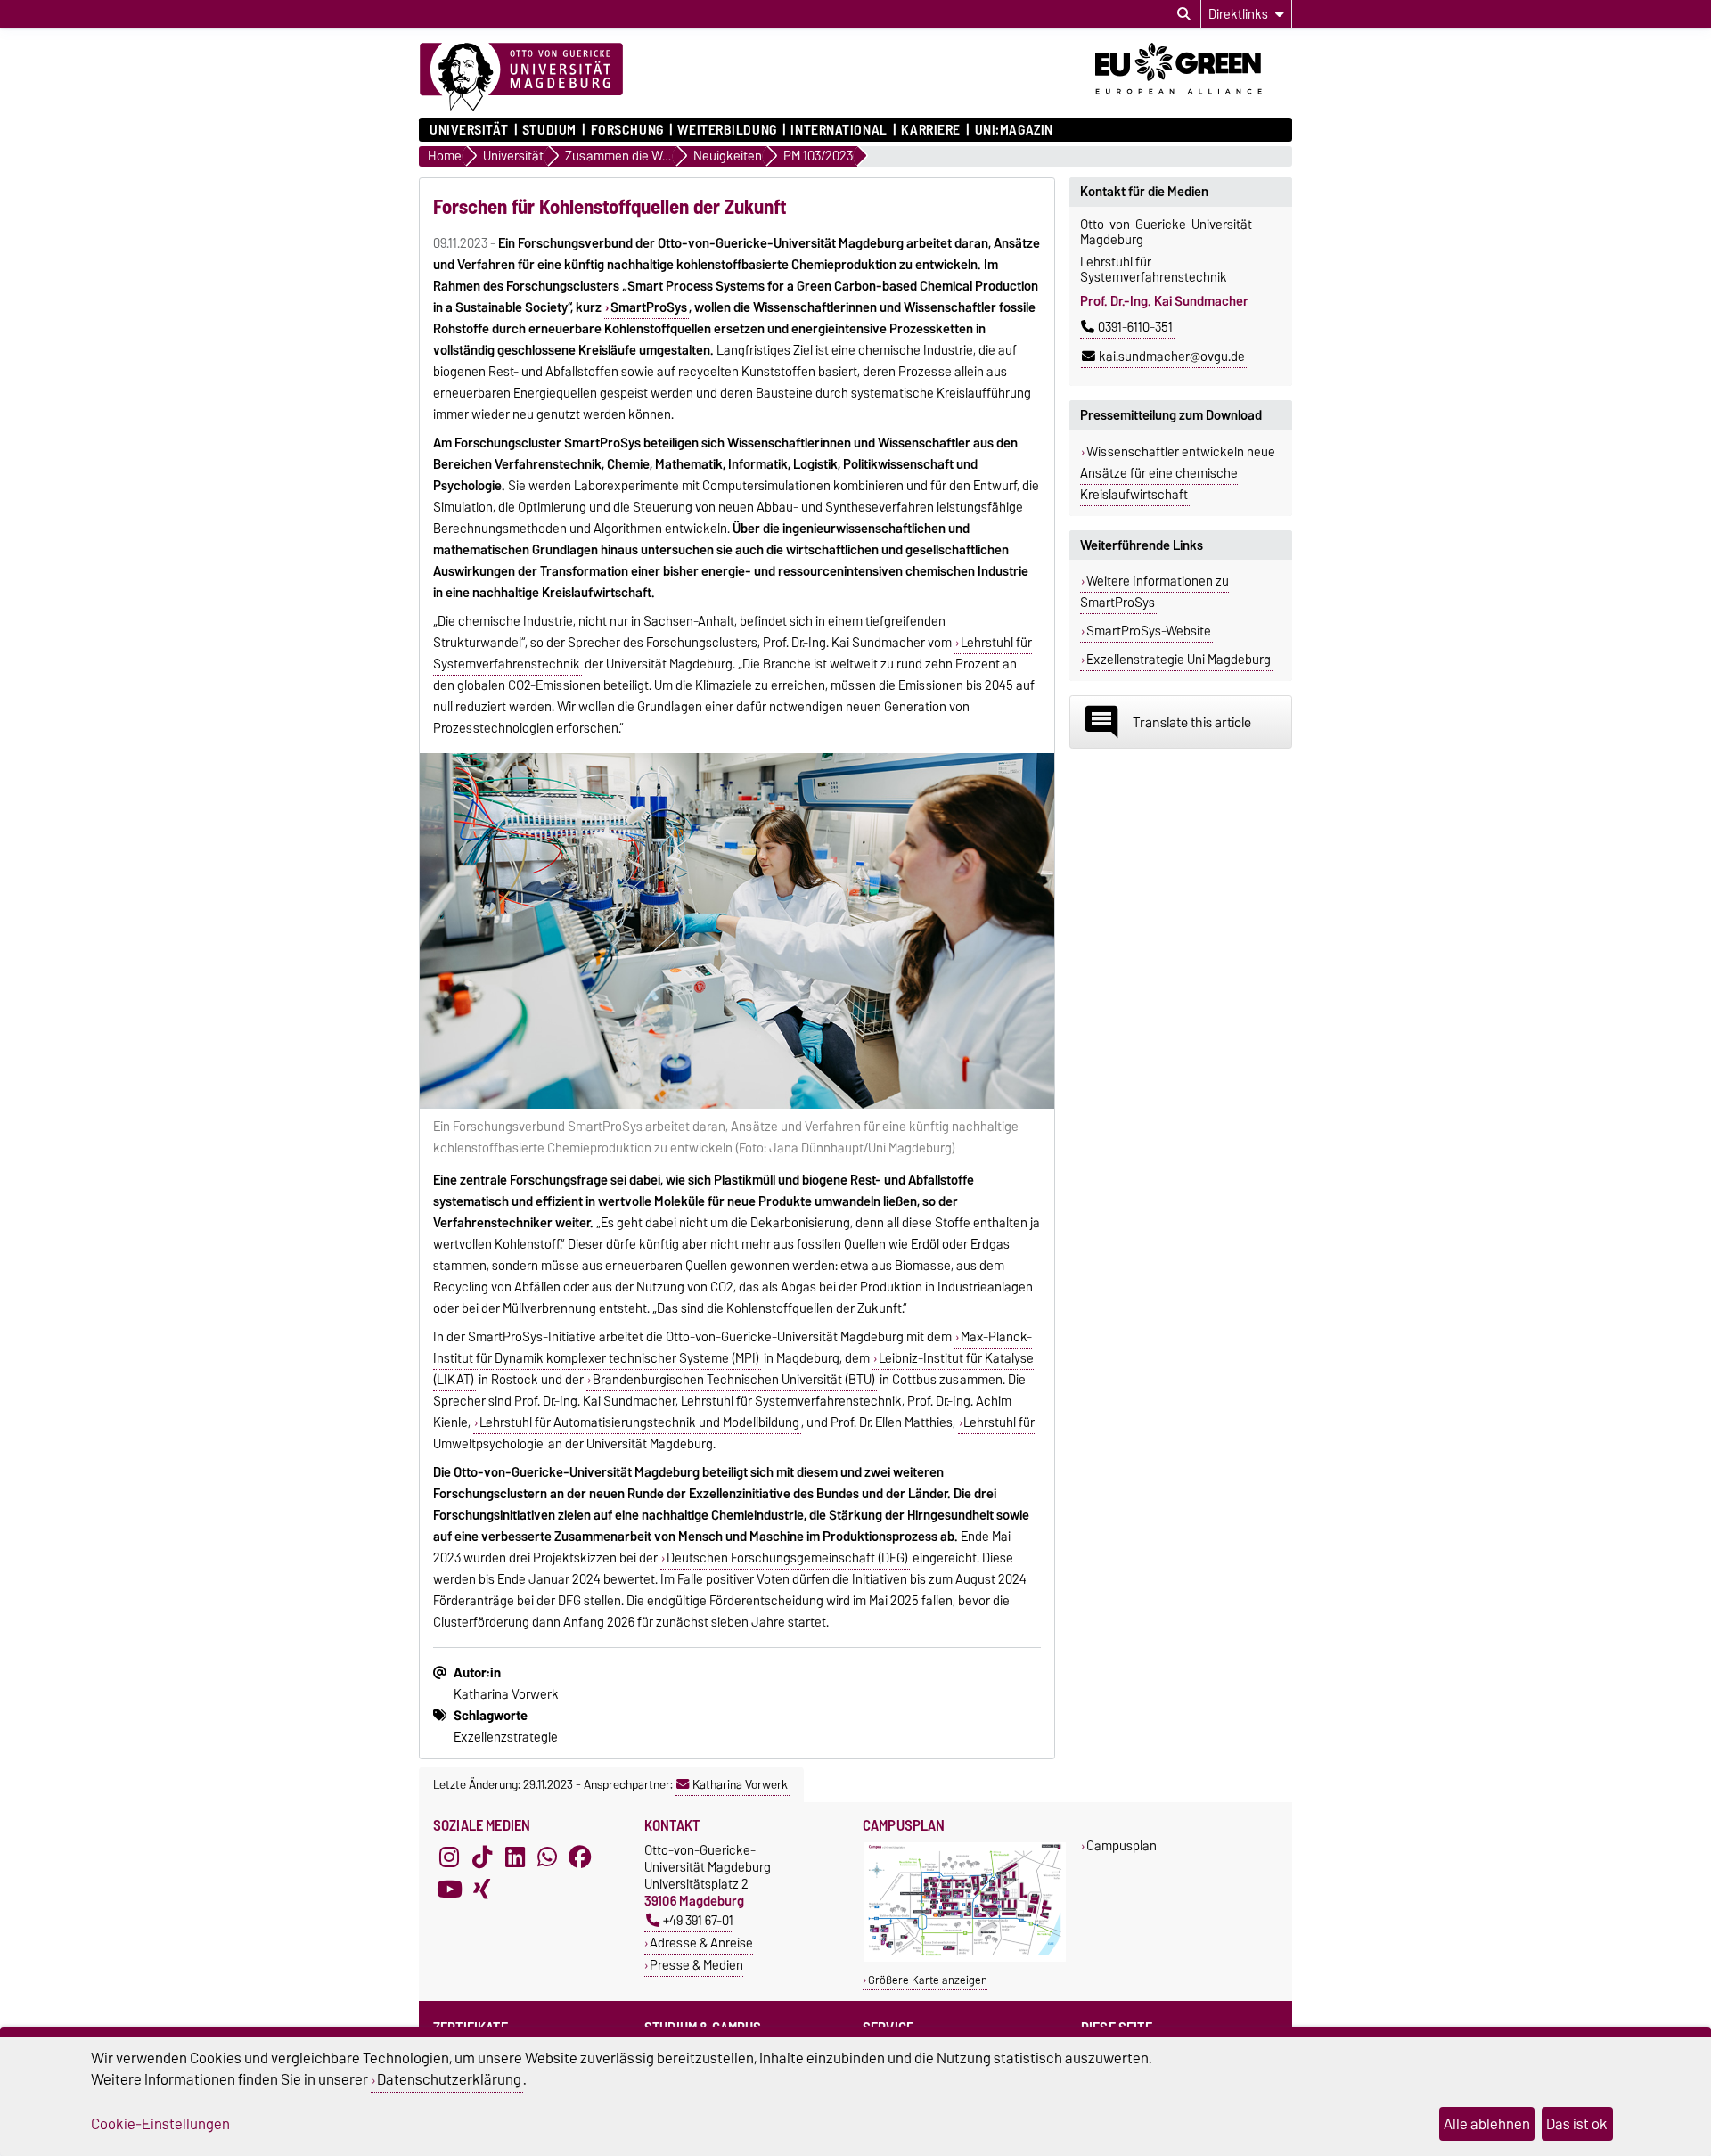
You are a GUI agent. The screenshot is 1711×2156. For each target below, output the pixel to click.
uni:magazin (1014, 130)
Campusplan (1122, 1845)
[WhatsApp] (547, 1857)
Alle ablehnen (1487, 2124)
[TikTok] (482, 1857)
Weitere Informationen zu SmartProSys (1154, 592)
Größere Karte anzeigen (928, 1980)
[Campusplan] (965, 1958)
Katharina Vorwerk (740, 1784)
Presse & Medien (696, 1965)
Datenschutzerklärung (449, 2079)
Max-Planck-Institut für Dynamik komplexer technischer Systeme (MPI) (733, 1348)
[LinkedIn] (515, 1857)
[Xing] (482, 1890)
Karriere (930, 130)
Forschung (627, 130)
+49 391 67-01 (698, 1920)
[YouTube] (449, 1890)
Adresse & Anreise (701, 1943)
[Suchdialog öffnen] (1184, 14)
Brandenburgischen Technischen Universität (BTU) (734, 1380)
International (839, 130)
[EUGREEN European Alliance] (1194, 101)
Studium (549, 130)
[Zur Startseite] (521, 78)
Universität (469, 130)
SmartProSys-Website (1149, 631)
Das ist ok (1577, 2124)
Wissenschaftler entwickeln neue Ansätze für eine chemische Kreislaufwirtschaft (1178, 473)
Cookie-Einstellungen (160, 2124)
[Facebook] (580, 1857)
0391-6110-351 (1135, 327)
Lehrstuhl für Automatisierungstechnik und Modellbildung (639, 1422)
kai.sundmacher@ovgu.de (1172, 357)
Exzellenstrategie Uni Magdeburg (1179, 660)
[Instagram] (449, 1857)
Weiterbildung (727, 130)
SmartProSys (649, 307)
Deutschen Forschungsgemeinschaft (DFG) (787, 1558)
